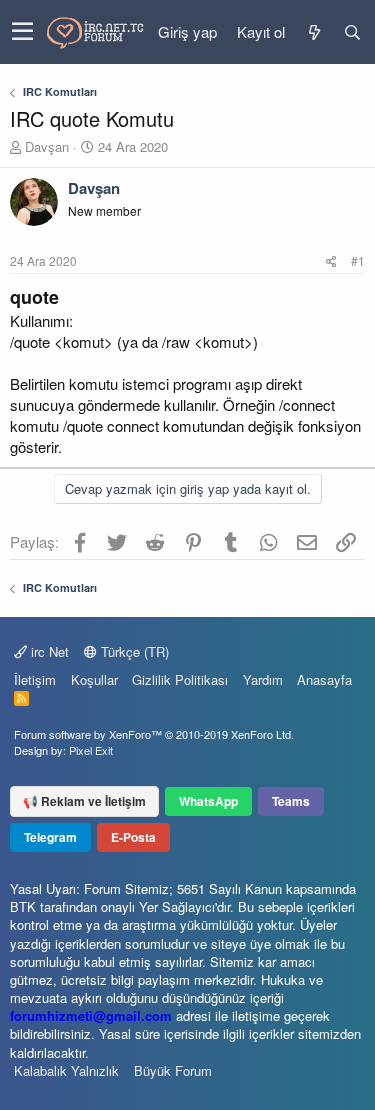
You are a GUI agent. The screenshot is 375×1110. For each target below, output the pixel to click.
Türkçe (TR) (133, 651)
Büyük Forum (173, 1070)
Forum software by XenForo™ (154, 734)
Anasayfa (324, 679)
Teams (291, 801)
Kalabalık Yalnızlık (66, 1070)
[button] (22, 32)
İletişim (35, 679)
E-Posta (133, 837)
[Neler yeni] (314, 32)
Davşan (47, 146)
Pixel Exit (91, 750)
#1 (358, 260)
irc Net (48, 651)
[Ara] (352, 32)
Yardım (263, 679)
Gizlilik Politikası (180, 679)
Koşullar (94, 679)
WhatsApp (208, 801)
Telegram (50, 837)
